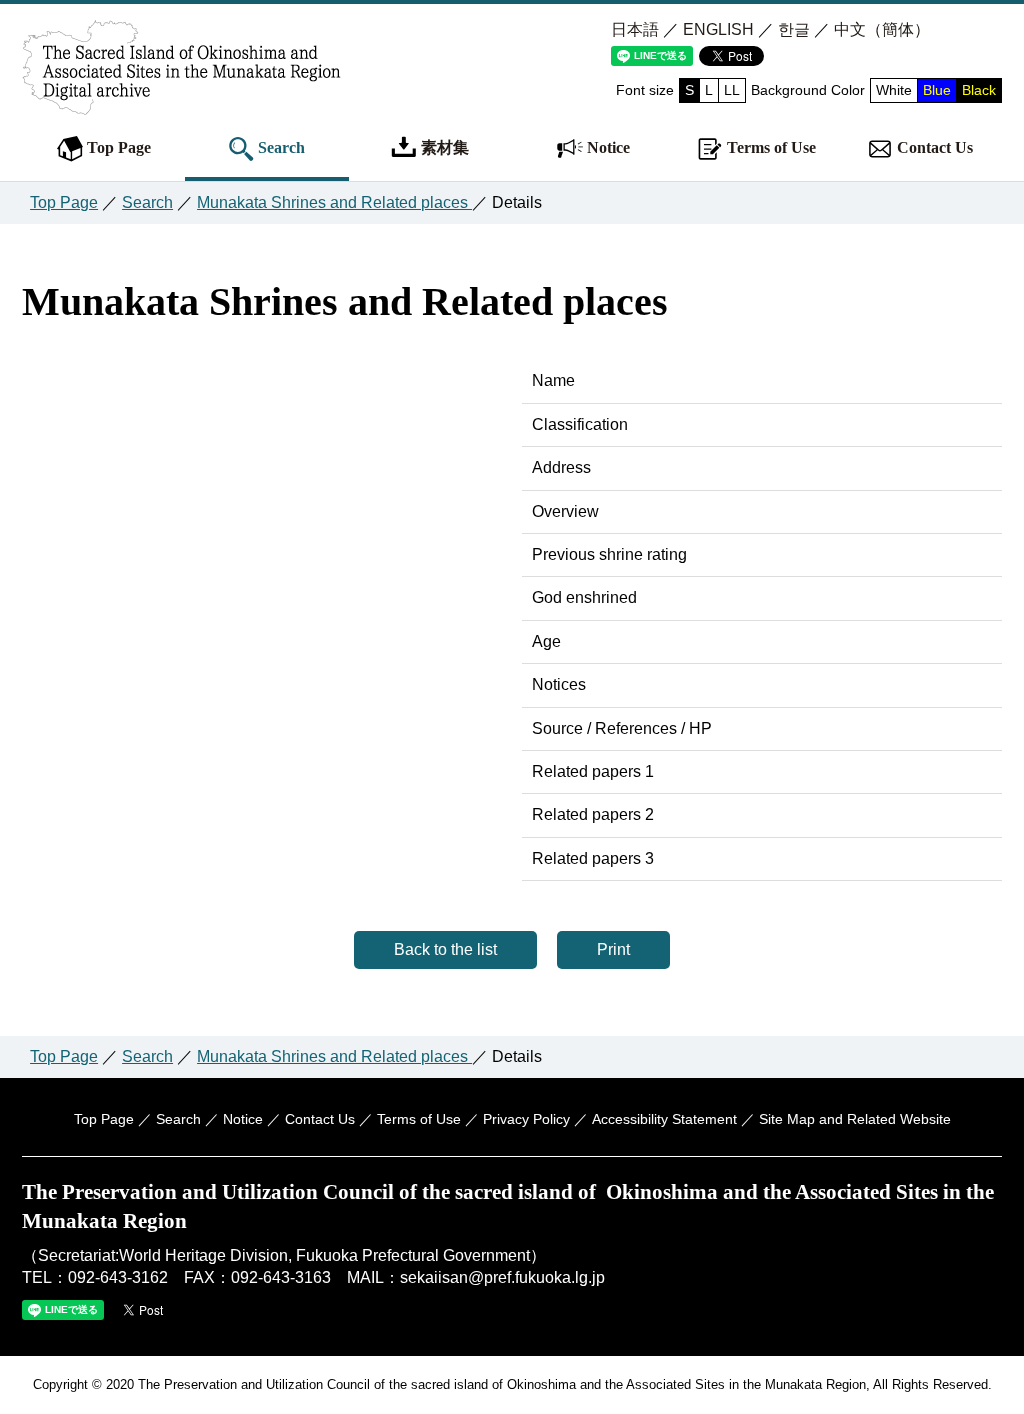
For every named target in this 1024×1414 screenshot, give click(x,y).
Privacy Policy (526, 1119)
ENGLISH (718, 29)
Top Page (117, 147)
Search (279, 147)
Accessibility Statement (664, 1119)
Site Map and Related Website (855, 1119)
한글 (794, 29)
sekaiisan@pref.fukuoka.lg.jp (502, 1277)
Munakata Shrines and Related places (334, 202)
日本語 (635, 29)
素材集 (443, 147)
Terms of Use (769, 147)
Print (613, 949)
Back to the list (445, 949)
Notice (606, 147)
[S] (181, 93)
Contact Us (933, 147)
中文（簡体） (882, 29)
